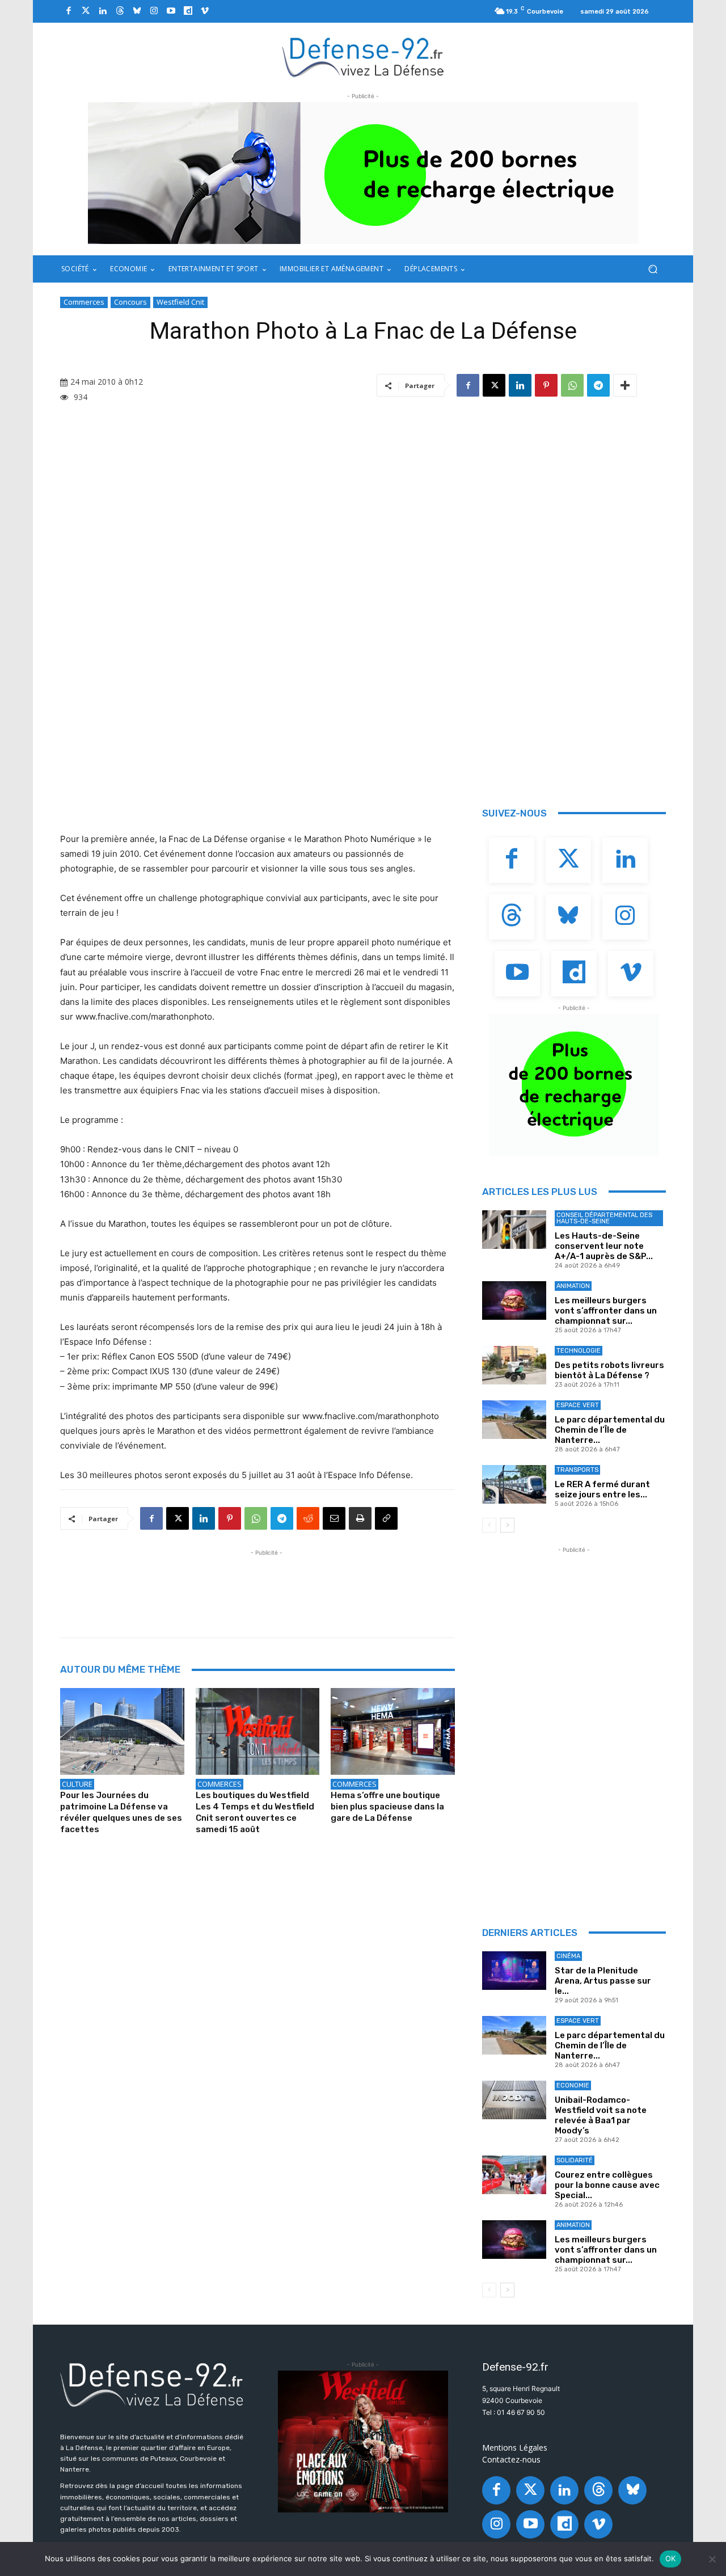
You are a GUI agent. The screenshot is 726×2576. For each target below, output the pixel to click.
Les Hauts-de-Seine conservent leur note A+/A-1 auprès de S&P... (604, 1246)
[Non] (712, 2559)
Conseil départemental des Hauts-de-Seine (604, 1218)
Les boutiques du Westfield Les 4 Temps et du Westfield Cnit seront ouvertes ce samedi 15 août (255, 1812)
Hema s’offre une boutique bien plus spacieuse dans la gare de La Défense (387, 1807)
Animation (573, 1286)
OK (671, 2558)
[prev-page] (489, 1525)
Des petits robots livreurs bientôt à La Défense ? (609, 1370)
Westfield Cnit (180, 302)
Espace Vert (578, 1405)
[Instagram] (154, 11)
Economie (573, 2085)
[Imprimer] (360, 1518)
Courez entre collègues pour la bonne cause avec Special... (607, 2185)
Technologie (579, 1351)
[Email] (334, 1518)
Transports (577, 1470)
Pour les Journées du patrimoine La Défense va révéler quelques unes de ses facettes (121, 1812)
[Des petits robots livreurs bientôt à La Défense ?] (514, 1365)
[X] (494, 385)
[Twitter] (86, 11)
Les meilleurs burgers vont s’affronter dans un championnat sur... (606, 1311)
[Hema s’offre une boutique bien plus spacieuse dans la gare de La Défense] (393, 1731)
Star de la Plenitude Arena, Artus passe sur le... (603, 1981)
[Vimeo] (205, 11)
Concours (130, 302)
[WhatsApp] (572, 385)
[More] (625, 385)
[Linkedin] (103, 11)
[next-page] (507, 1525)
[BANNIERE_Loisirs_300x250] (363, 2442)
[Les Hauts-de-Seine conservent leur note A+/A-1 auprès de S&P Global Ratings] (514, 1230)
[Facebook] (69, 11)
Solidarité (575, 2160)
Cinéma (568, 1956)
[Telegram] (598, 385)
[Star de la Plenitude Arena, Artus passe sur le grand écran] (514, 1971)
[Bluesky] (137, 11)
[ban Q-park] (574, 1085)
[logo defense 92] (363, 56)
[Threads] (120, 11)
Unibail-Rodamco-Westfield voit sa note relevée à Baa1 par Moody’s (601, 2115)
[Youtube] (171, 11)
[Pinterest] (546, 385)
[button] (653, 269)
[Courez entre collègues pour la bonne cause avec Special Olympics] (514, 2175)
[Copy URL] (386, 1518)
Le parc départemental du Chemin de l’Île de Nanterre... (610, 1430)
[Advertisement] (267, 1584)
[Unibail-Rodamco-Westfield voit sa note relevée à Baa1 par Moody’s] (514, 2100)
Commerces (84, 302)
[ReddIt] (308, 1518)
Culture (77, 1784)
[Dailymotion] (188, 11)
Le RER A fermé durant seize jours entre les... (602, 1489)
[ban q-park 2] (363, 173)
